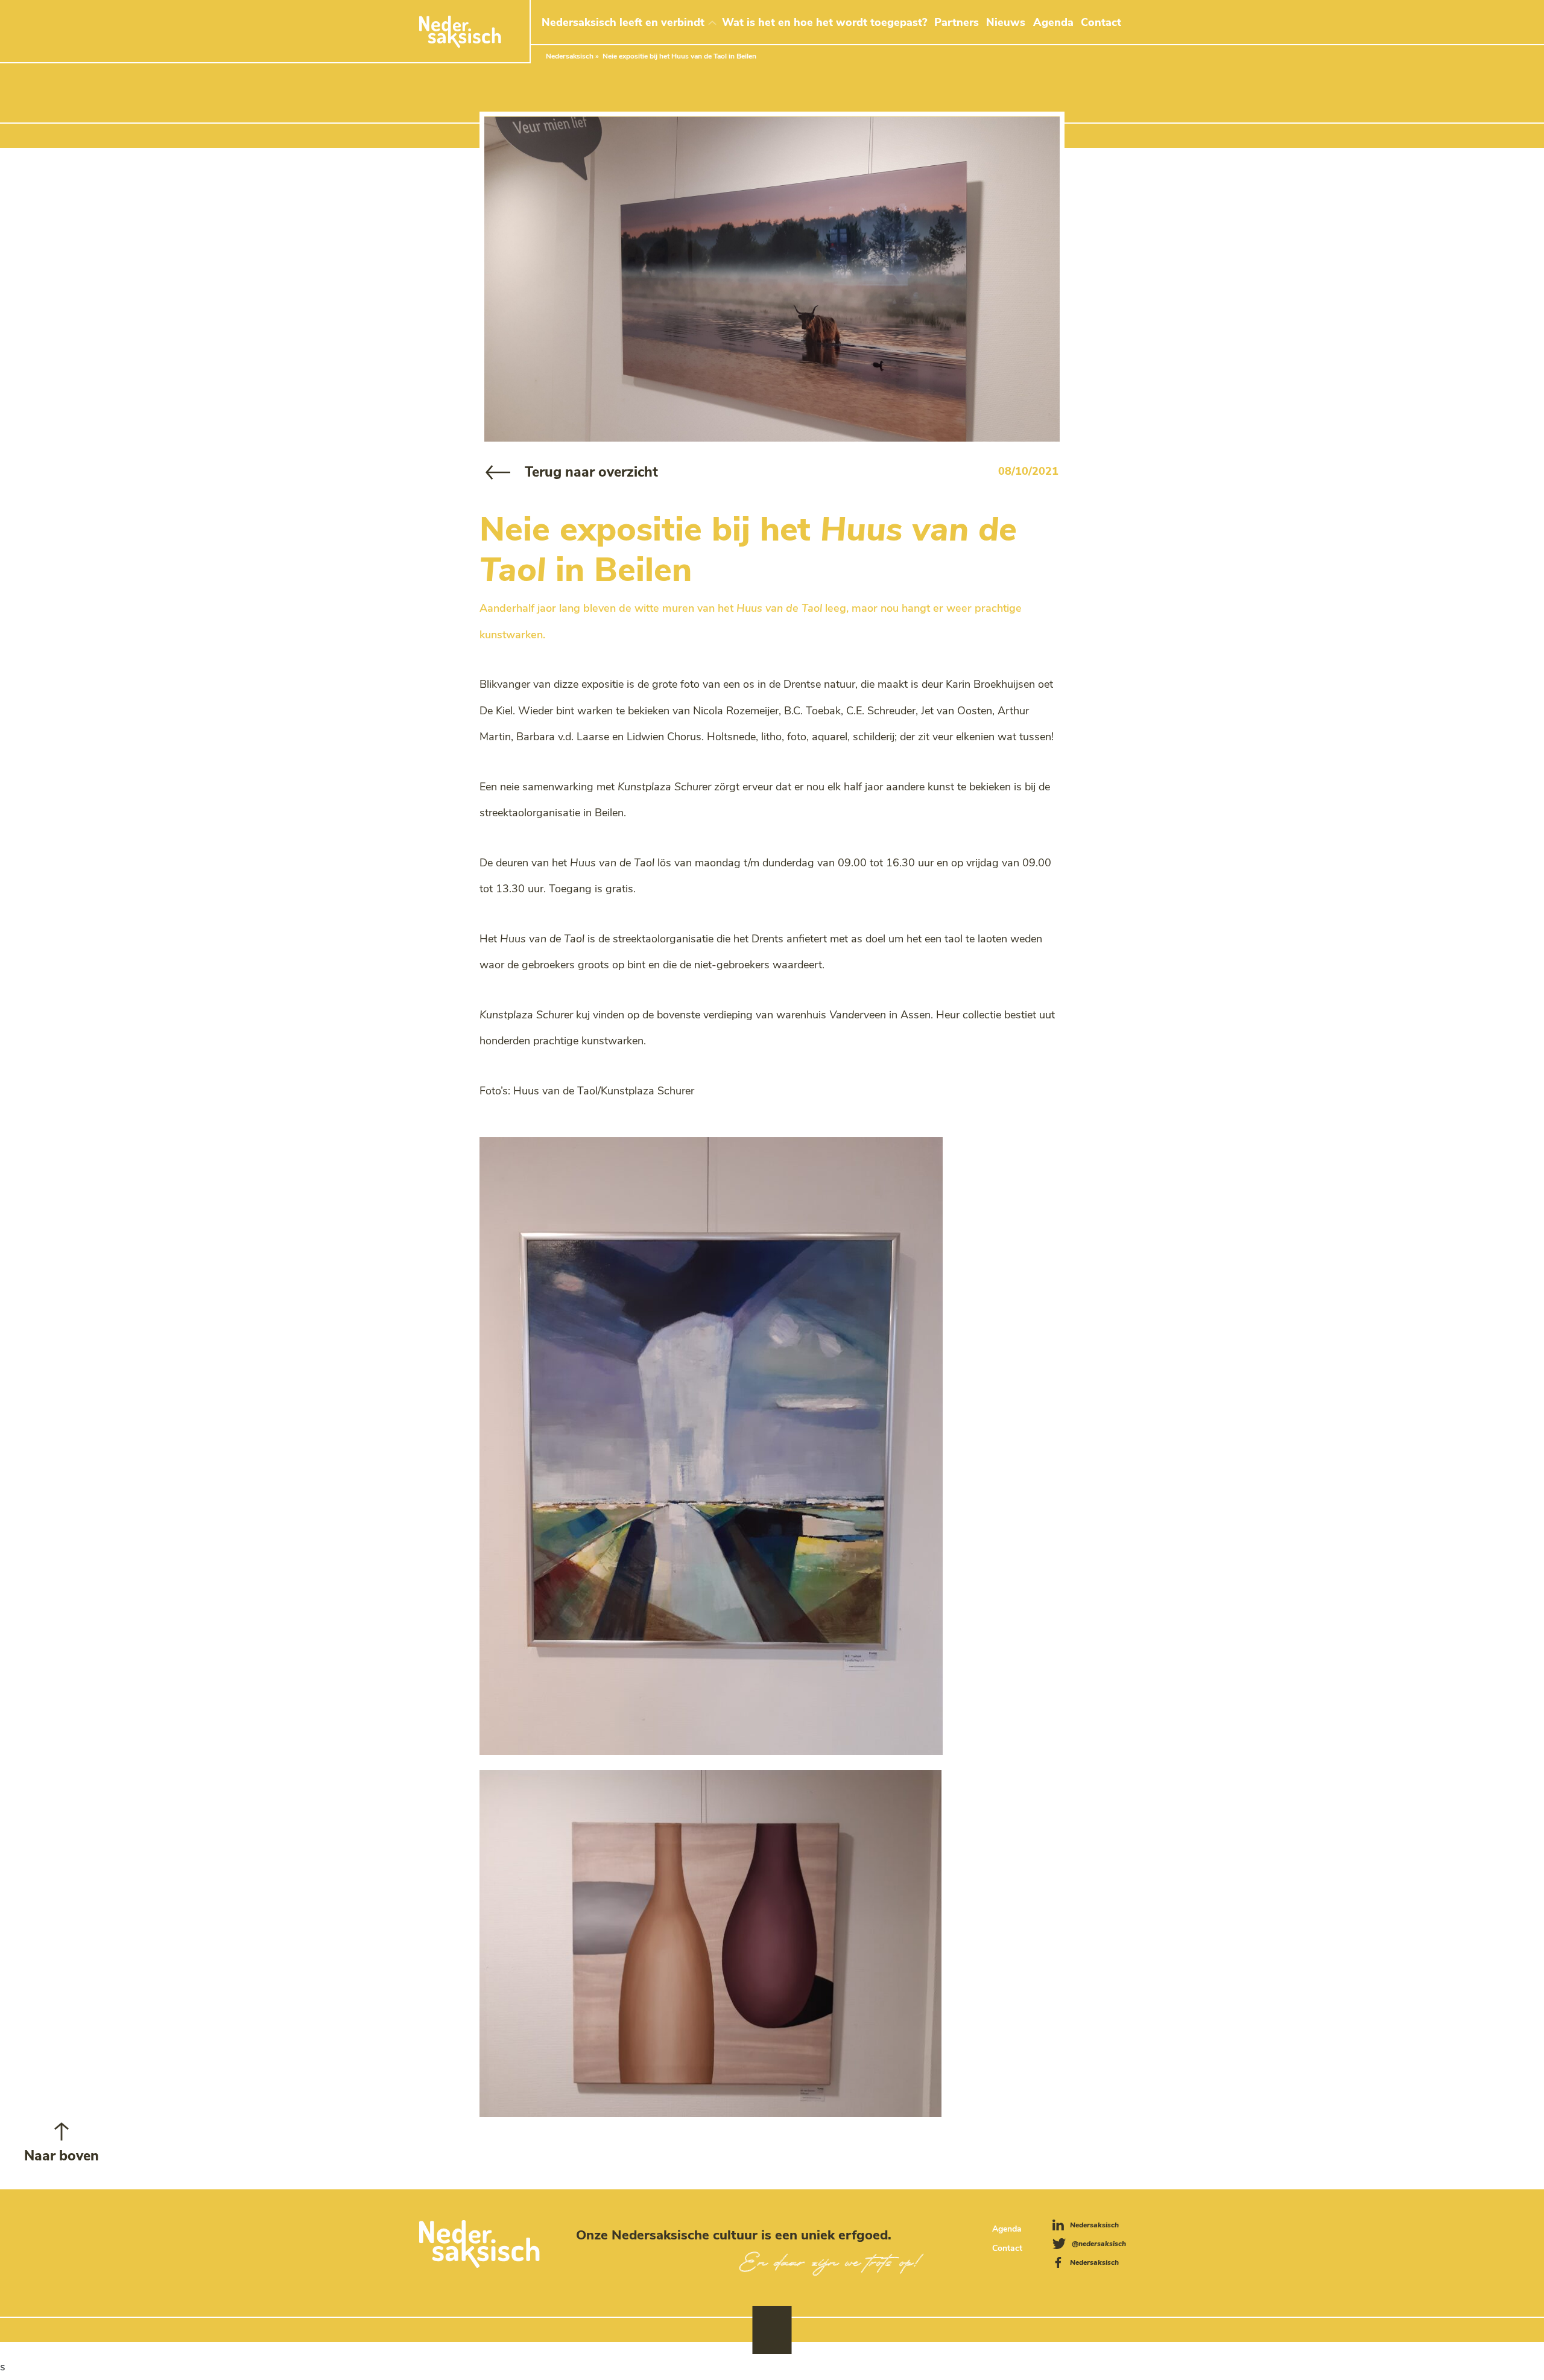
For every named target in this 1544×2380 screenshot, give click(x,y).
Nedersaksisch (570, 56)
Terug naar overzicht (591, 472)
